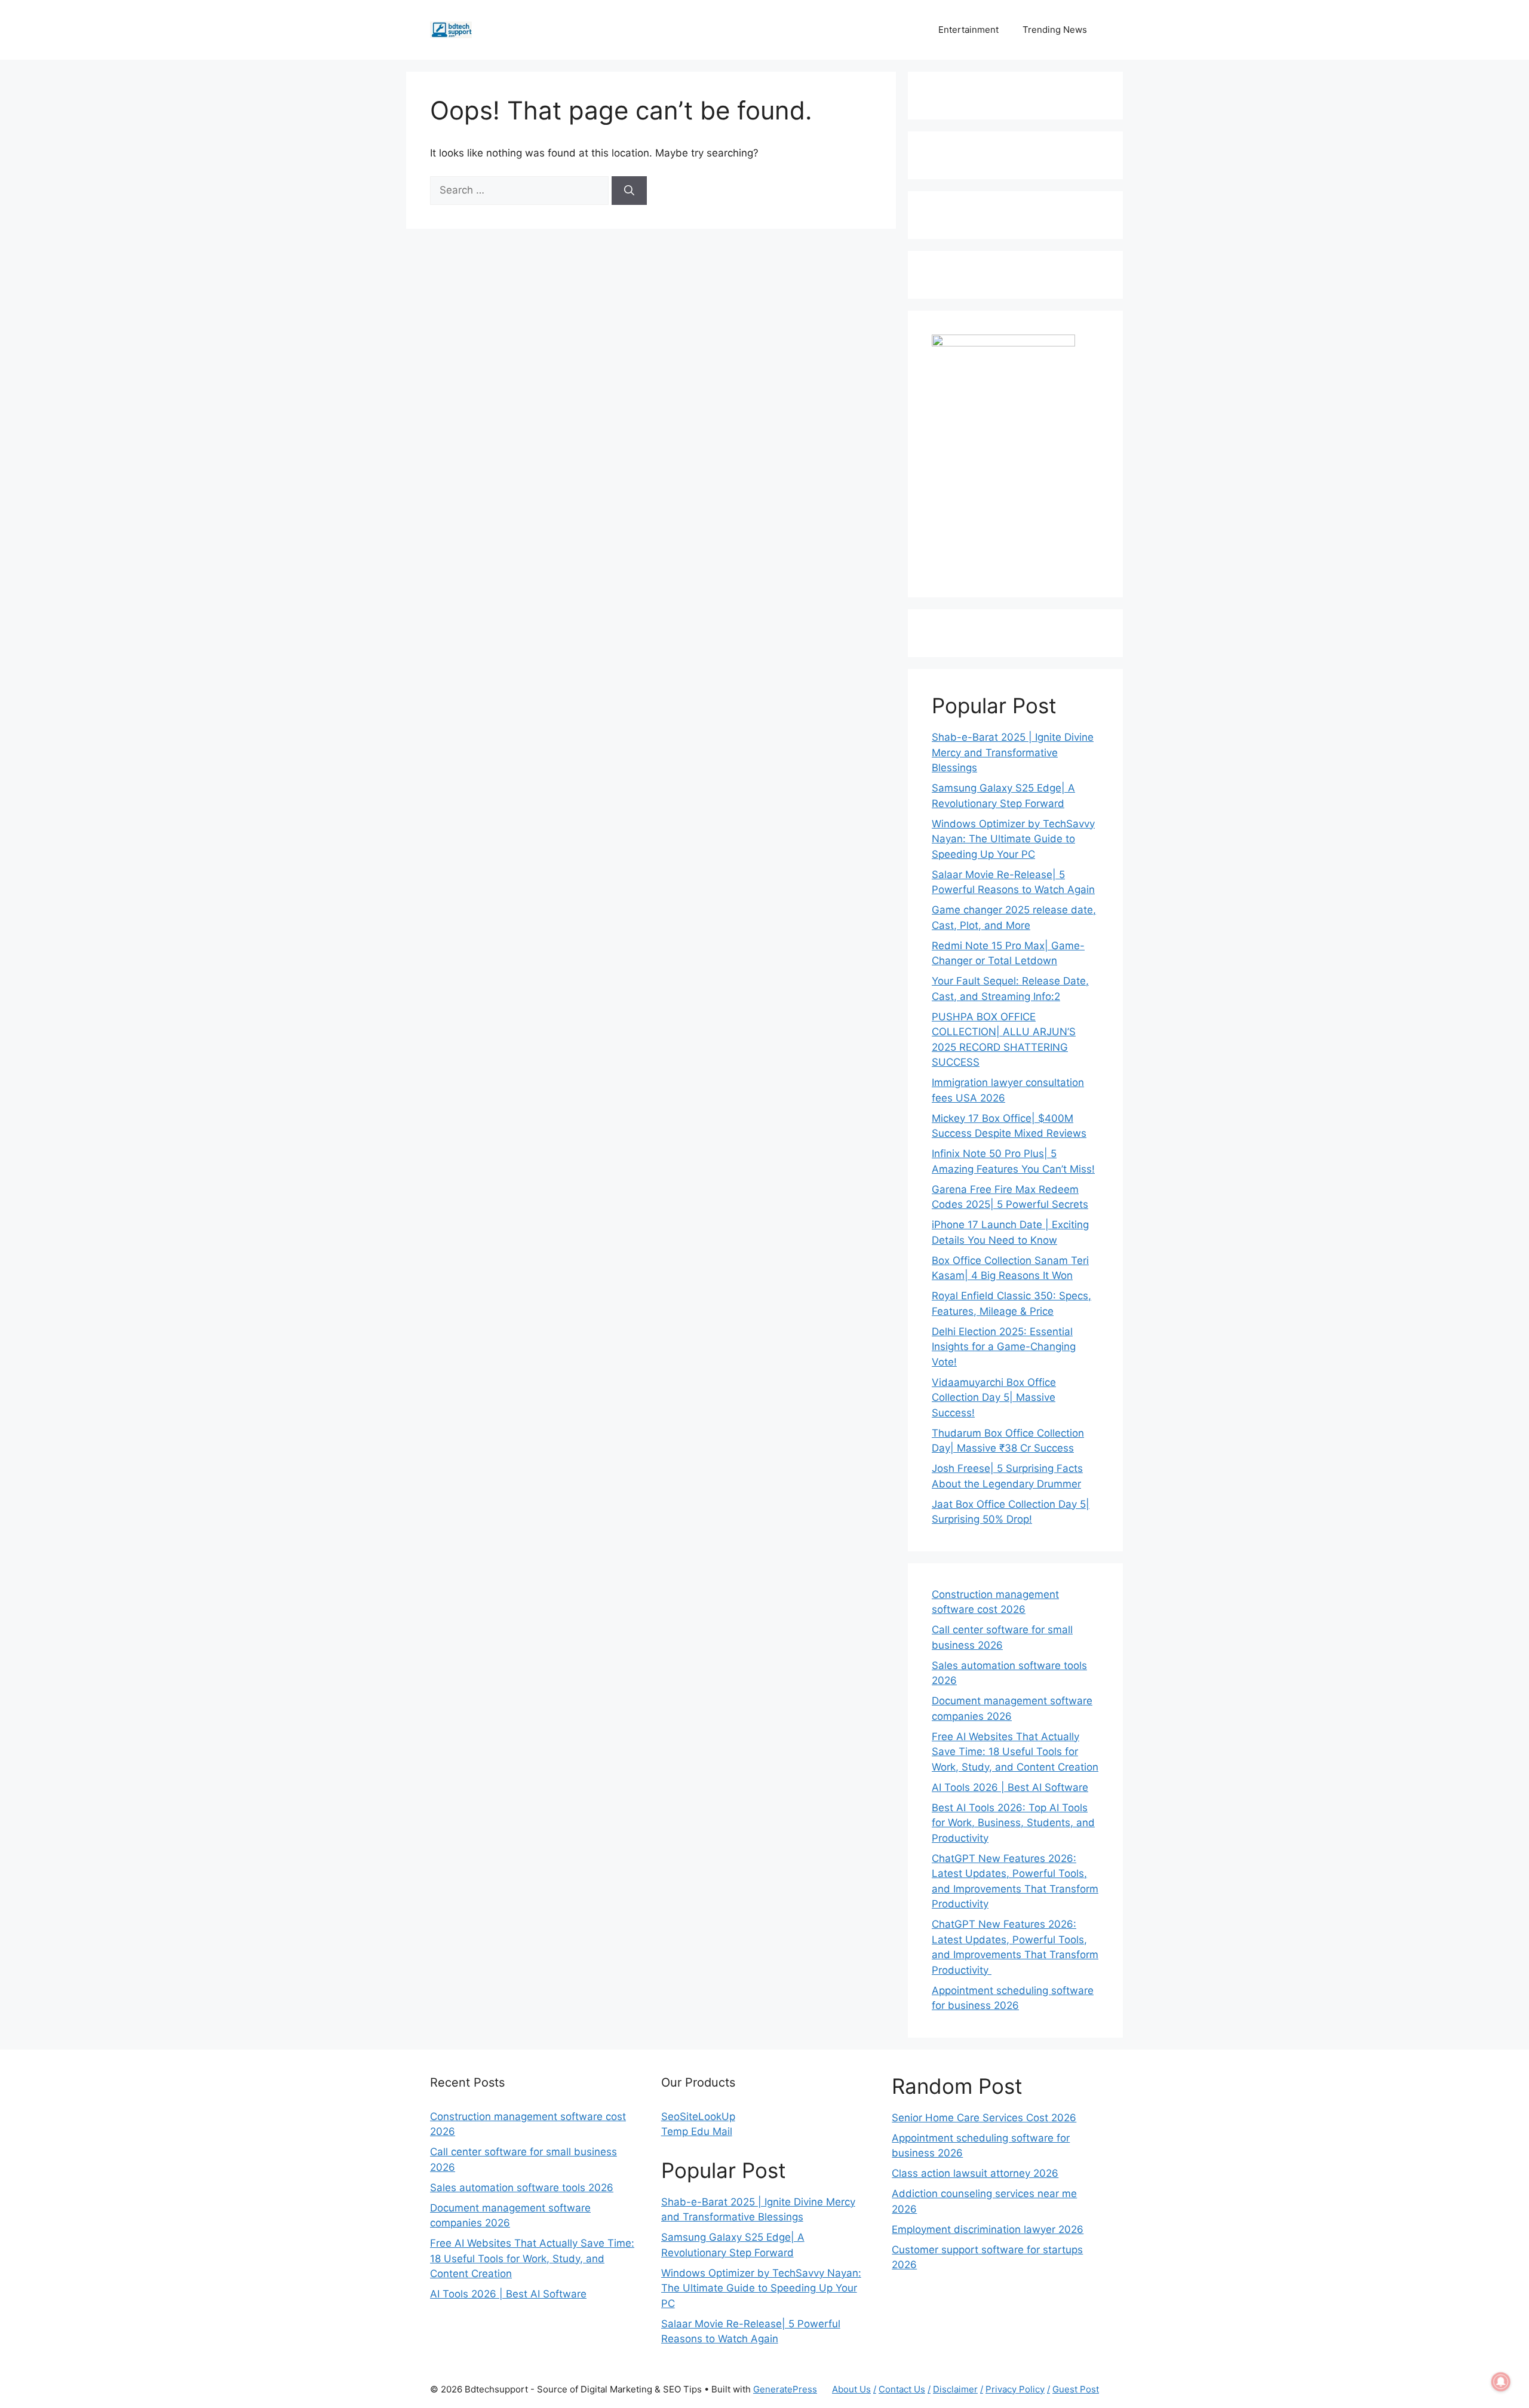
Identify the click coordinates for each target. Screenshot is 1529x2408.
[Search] (629, 191)
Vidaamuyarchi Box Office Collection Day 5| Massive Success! (994, 1398)
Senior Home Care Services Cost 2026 (984, 2118)
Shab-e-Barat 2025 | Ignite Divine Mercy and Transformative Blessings (1013, 752)
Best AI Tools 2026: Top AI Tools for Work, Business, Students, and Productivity (1013, 1823)
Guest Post (1076, 2389)
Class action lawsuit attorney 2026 (975, 2173)
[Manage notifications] (1501, 2382)
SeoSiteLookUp (698, 2116)
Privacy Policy (1015, 2389)
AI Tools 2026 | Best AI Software (1010, 1787)
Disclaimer (955, 2389)
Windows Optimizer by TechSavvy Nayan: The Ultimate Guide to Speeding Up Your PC (1013, 839)
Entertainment (968, 30)
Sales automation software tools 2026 (522, 2188)
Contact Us (902, 2389)
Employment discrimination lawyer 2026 (988, 2229)
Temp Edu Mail (697, 2131)
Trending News (1055, 30)
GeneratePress (785, 2389)
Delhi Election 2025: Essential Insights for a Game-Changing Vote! (1004, 1347)
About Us (851, 2389)
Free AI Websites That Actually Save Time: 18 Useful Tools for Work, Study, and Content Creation (1015, 1752)
